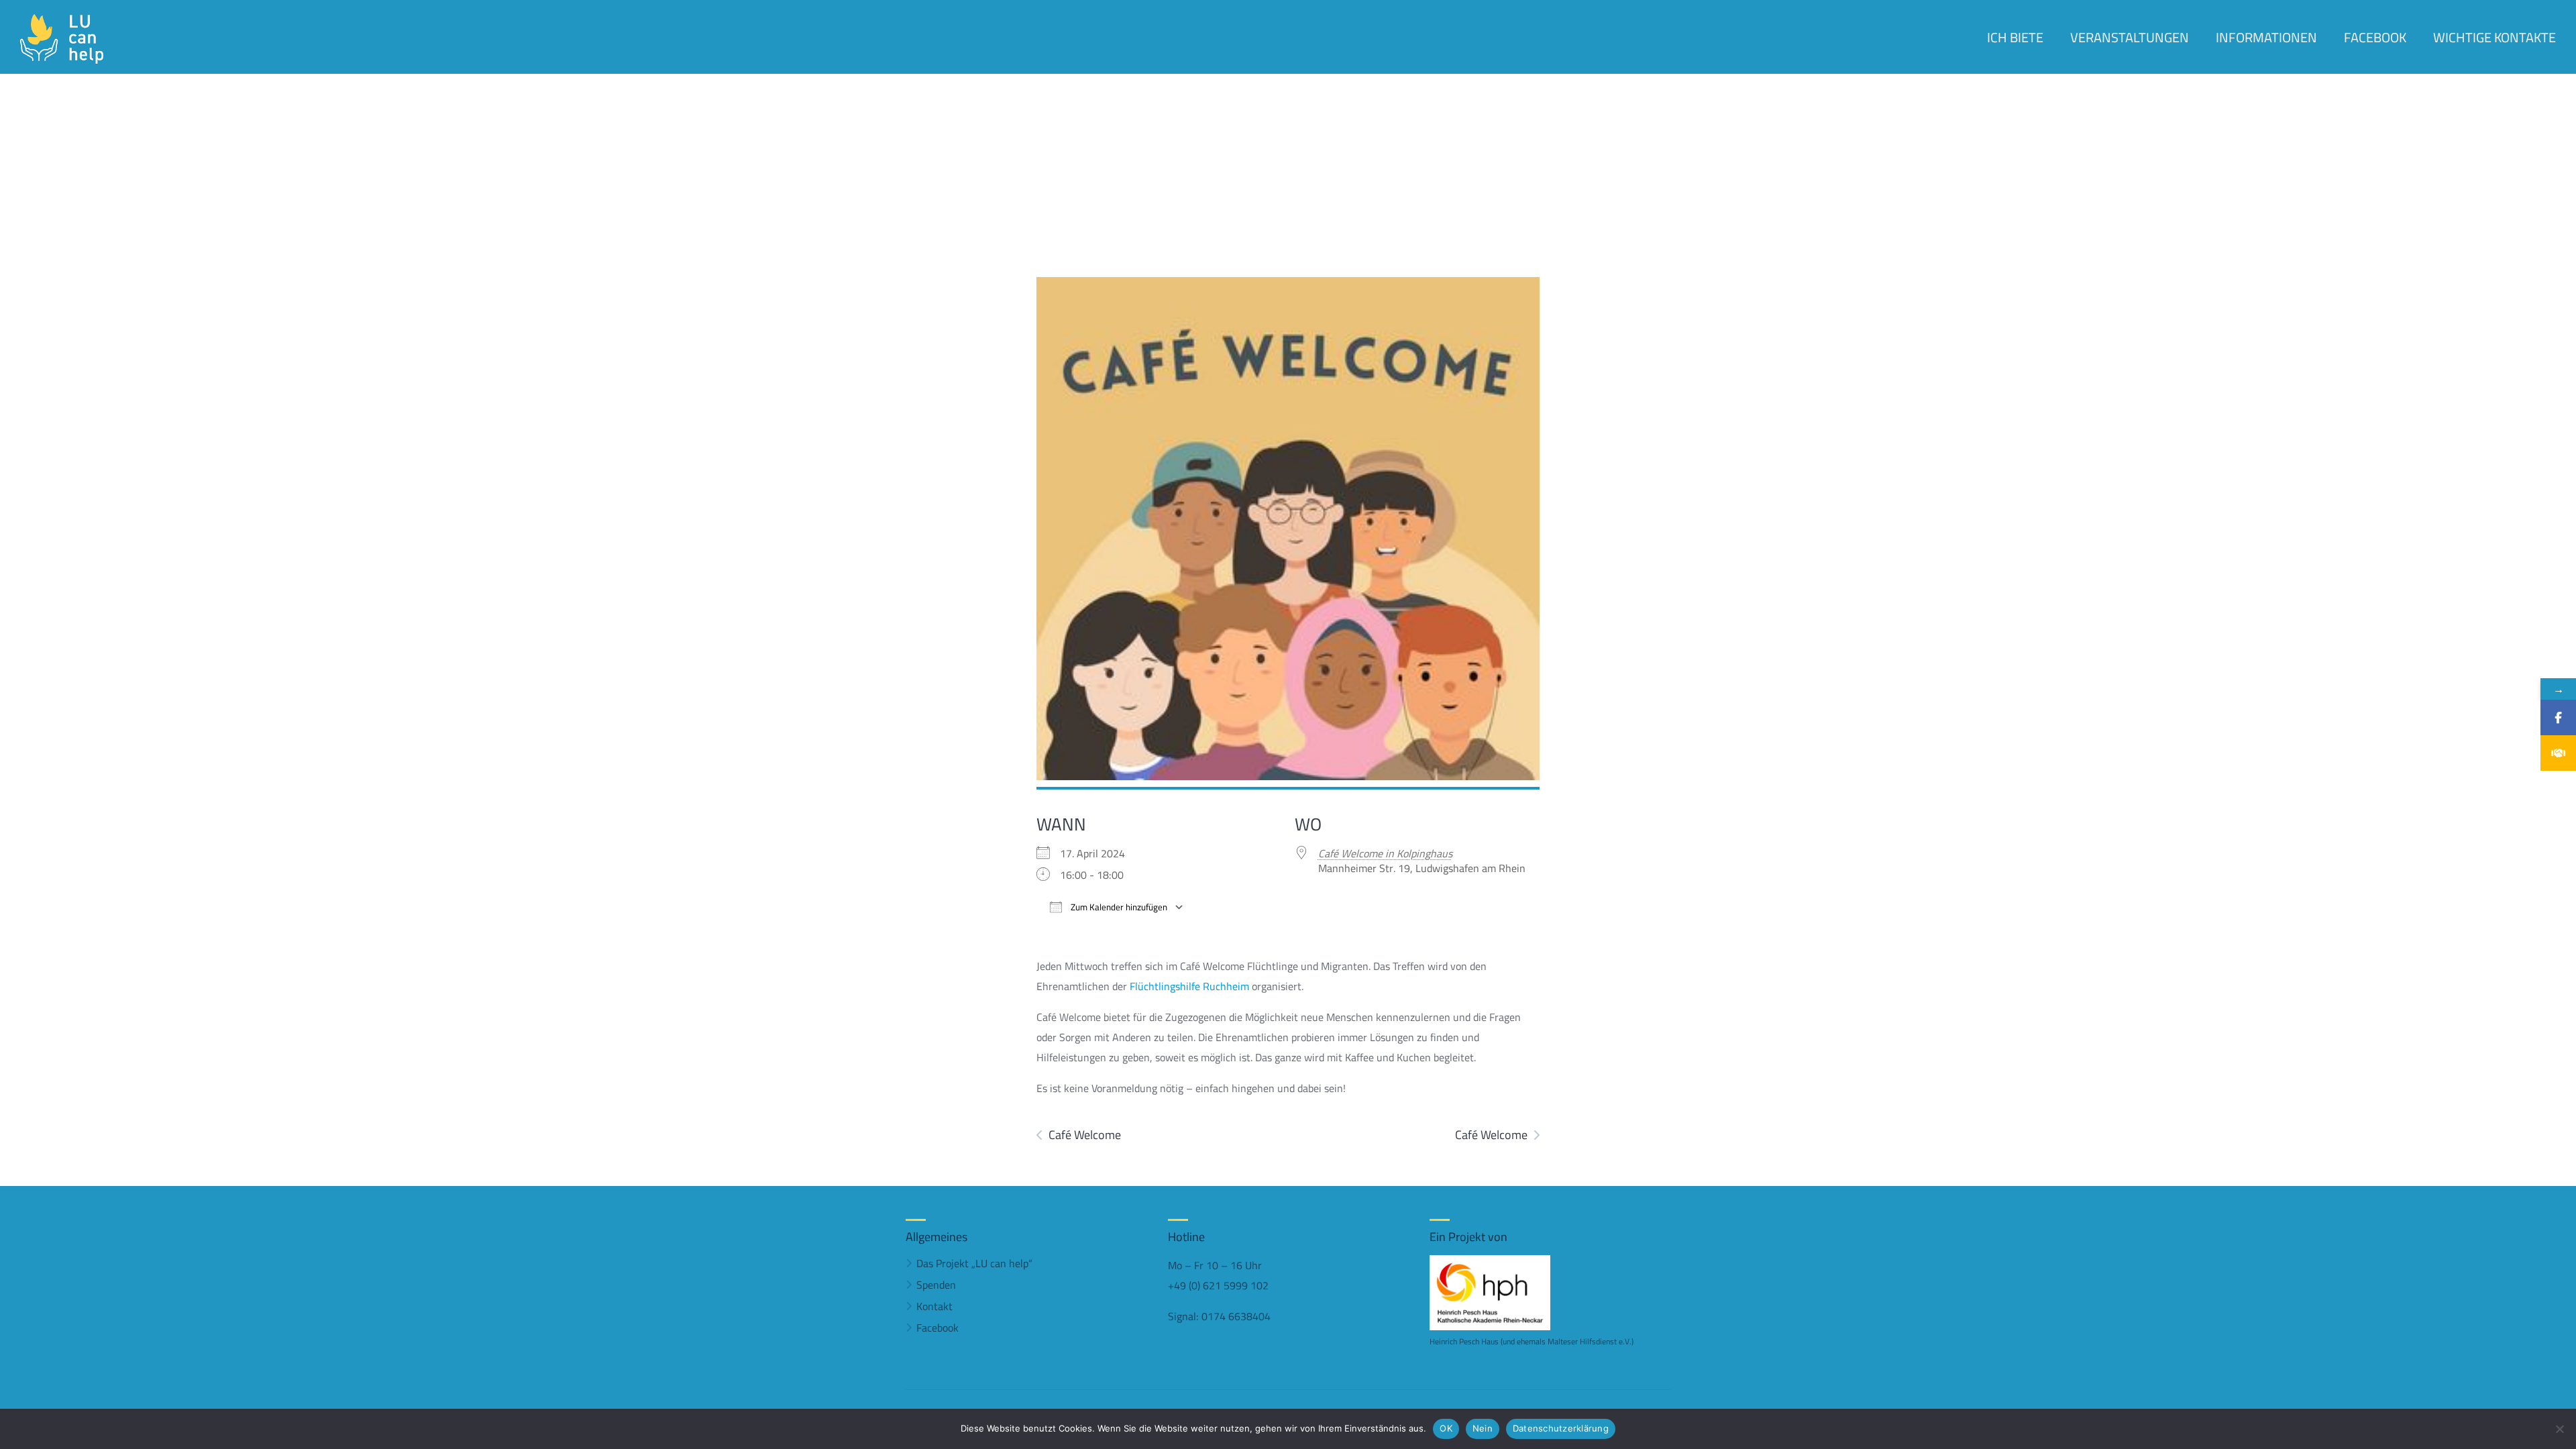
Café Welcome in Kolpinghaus (1385, 853)
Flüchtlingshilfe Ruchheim (1189, 986)
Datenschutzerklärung (1561, 1428)
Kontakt (934, 1306)
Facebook (937, 1328)
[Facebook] (2558, 717)
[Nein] (2559, 1429)
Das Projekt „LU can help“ (974, 1263)
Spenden (936, 1285)
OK (1446, 1428)
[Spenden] (2558, 753)
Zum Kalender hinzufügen (1118, 907)
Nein (1483, 1428)
